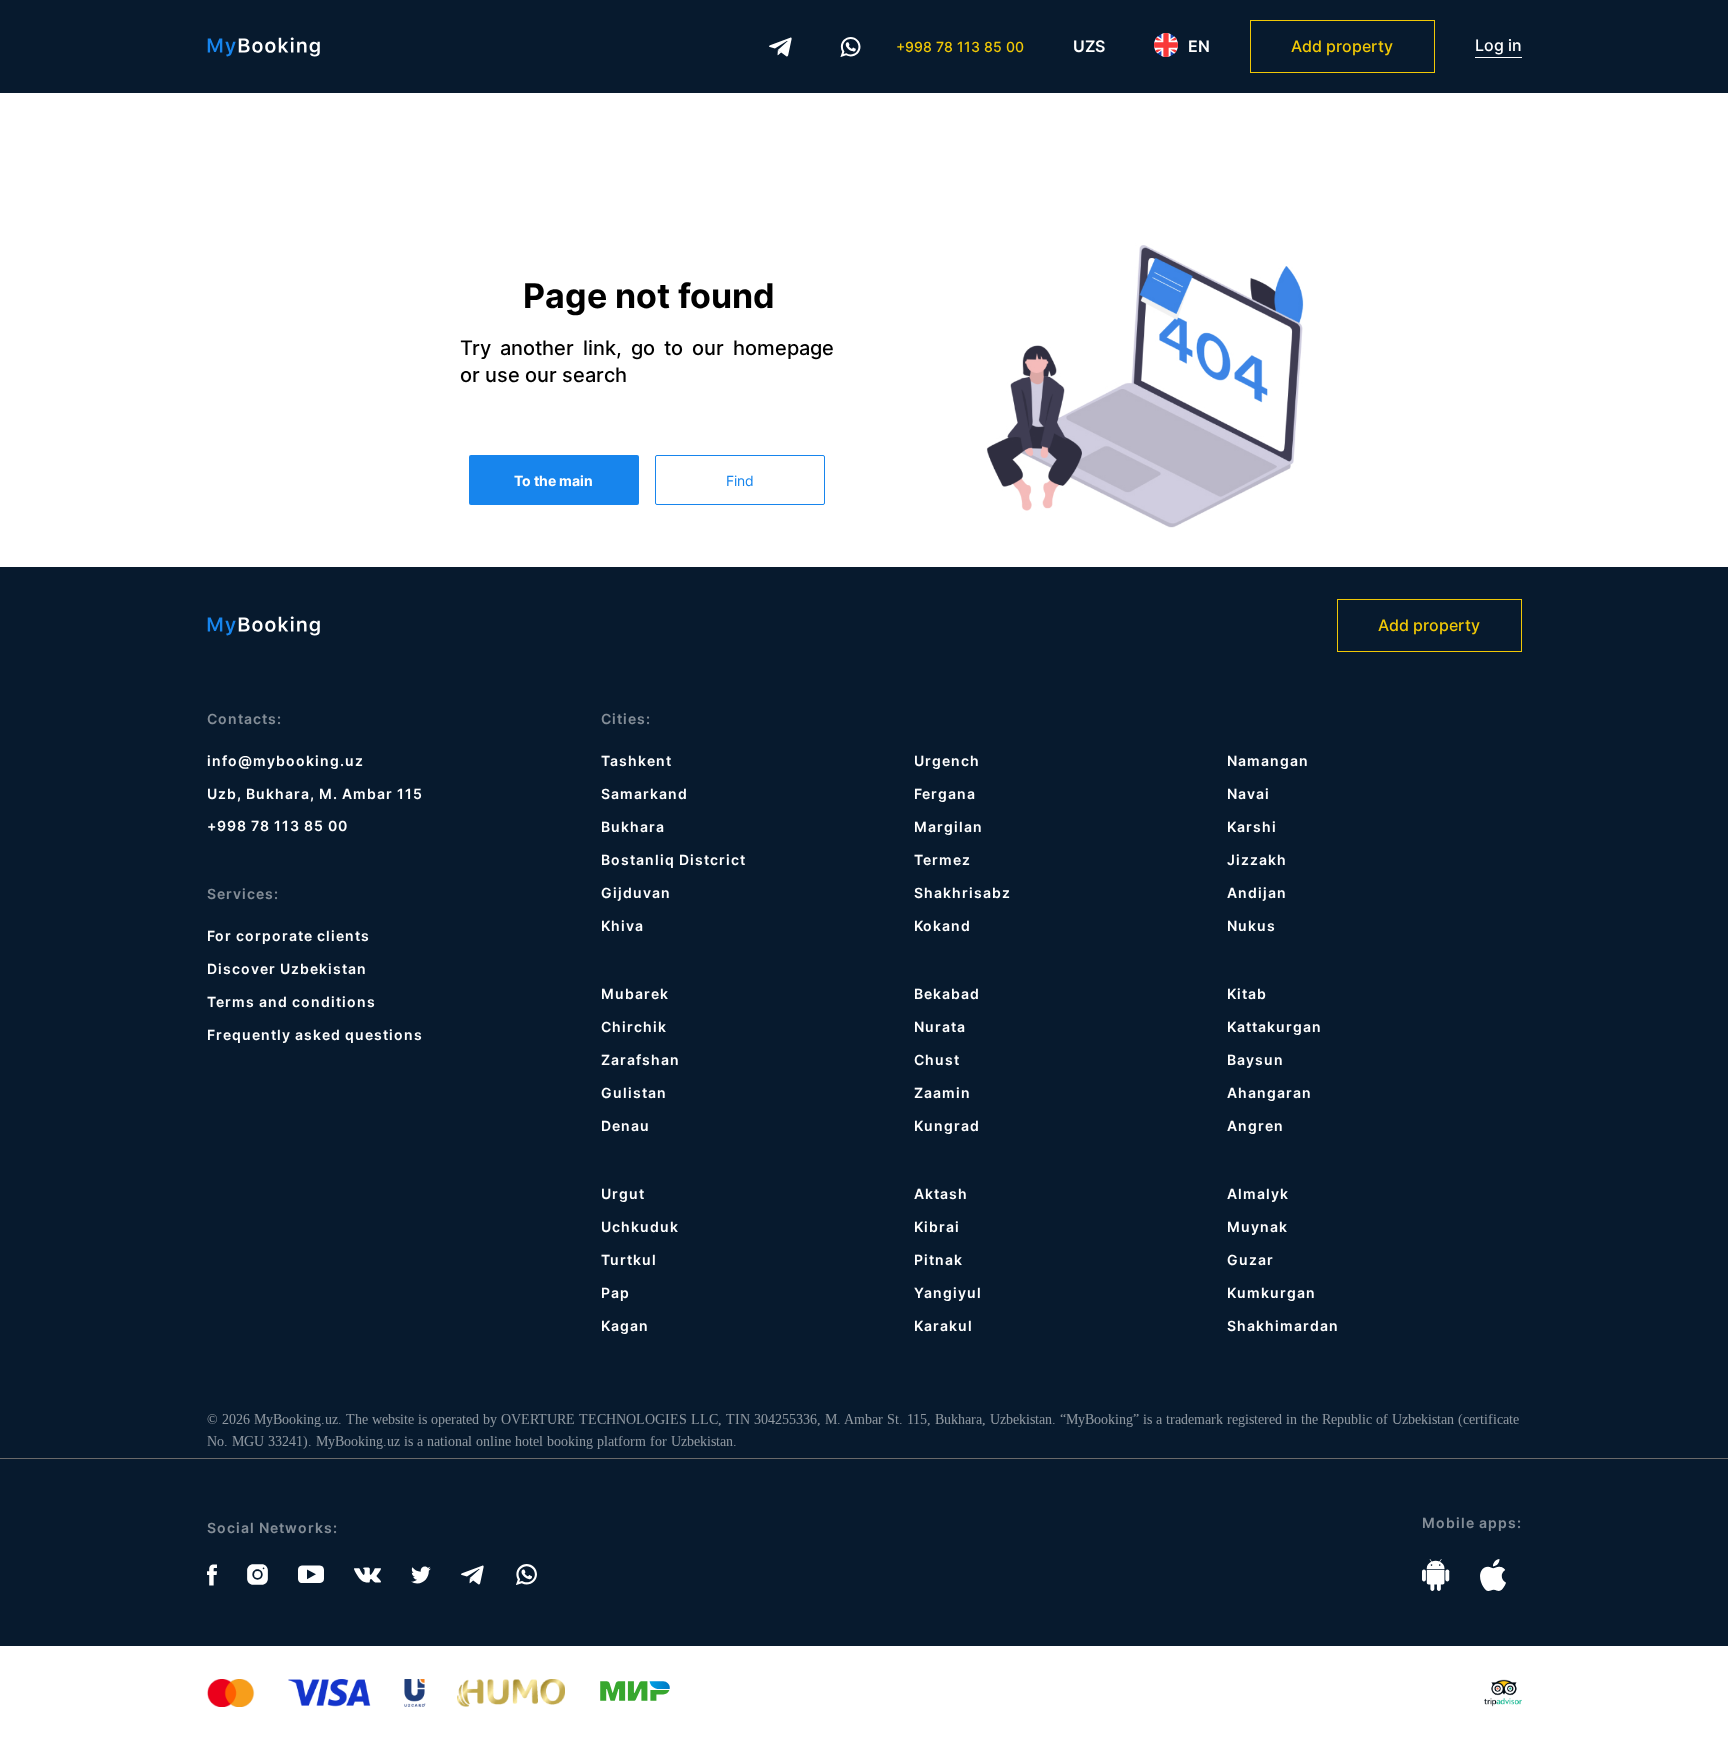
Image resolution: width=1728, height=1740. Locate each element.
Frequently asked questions (315, 1034)
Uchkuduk (640, 1226)
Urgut (623, 1193)
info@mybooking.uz (285, 760)
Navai (1248, 793)
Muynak (1257, 1226)
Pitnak (938, 1259)
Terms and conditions (291, 1001)
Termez (942, 859)
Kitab (1247, 993)
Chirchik (634, 1026)
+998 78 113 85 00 (960, 46)
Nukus (1251, 925)
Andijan (1257, 892)
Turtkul (629, 1259)
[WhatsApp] (851, 47)
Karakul (943, 1325)
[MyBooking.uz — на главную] (263, 47)
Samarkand (644, 793)
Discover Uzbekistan (287, 968)
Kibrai (937, 1226)
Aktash (941, 1193)
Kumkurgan (1271, 1292)
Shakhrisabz (962, 892)
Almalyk (1258, 1193)
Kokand (942, 925)
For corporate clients (288, 935)
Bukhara (633, 826)
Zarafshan (640, 1059)
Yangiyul (948, 1292)
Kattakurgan (1274, 1026)
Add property (1342, 46)
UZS (1089, 46)
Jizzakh (1257, 859)
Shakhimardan (1283, 1325)
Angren (1255, 1125)
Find (740, 480)
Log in (1498, 45)
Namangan (1268, 760)
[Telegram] (781, 47)
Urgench (947, 760)
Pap (615, 1292)
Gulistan (634, 1092)
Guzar (1250, 1259)
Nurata (940, 1026)
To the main (553, 480)
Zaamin (942, 1092)
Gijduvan (636, 892)
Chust (937, 1059)
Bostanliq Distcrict (673, 859)
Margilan (948, 826)
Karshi (1252, 826)
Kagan (625, 1325)
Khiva (622, 925)
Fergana (945, 793)
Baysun (1255, 1059)
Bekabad (947, 993)
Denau (625, 1125)
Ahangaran (1269, 1092)
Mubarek (635, 993)
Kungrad (947, 1125)
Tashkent (636, 760)
